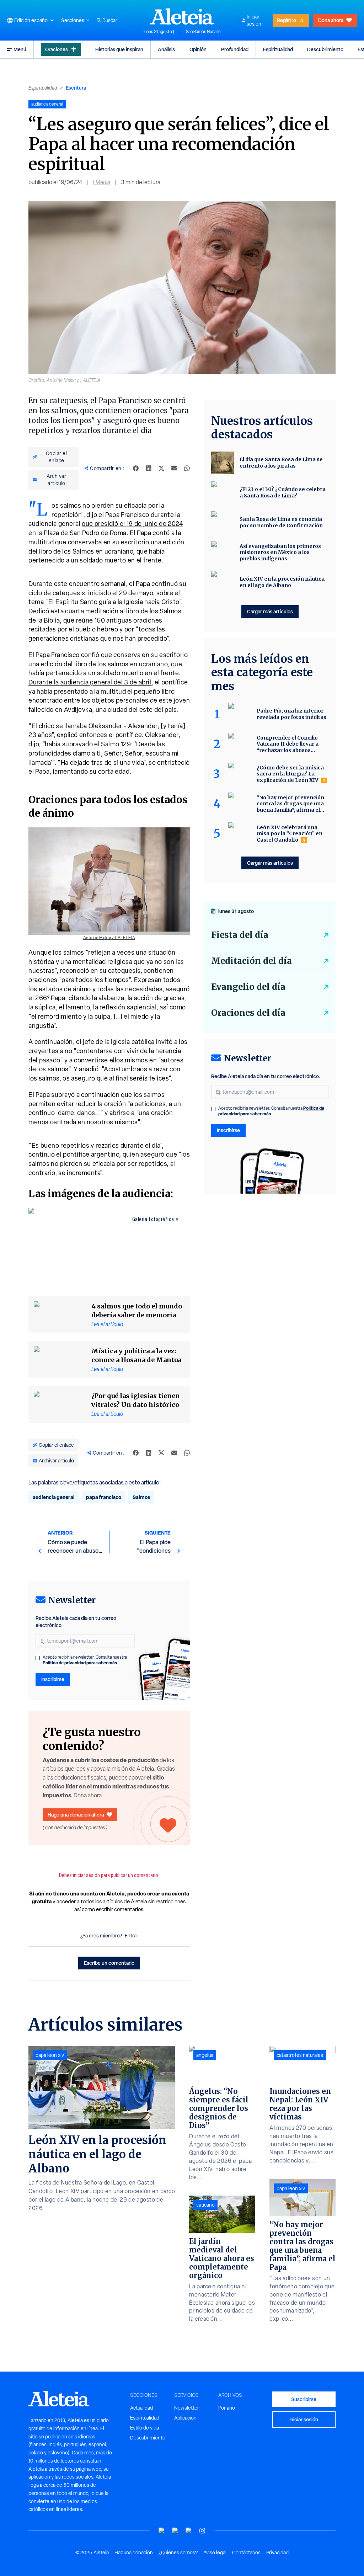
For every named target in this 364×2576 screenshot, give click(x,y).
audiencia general (54, 1497)
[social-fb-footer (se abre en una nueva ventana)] (175, 2531)
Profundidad (235, 49)
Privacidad (277, 2553)
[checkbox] (38, 1658)
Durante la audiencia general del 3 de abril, (91, 682)
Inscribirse (53, 1679)
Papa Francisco (58, 655)
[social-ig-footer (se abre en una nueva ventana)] (202, 2531)
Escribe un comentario (109, 1963)
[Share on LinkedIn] (149, 468)
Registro (287, 20)
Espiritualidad (278, 49)
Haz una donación (134, 2553)
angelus (205, 2055)
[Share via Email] (174, 468)
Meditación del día (251, 961)
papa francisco (104, 1497)
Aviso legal (215, 2553)
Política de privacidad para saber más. (81, 1663)
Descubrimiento (325, 49)
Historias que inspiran (119, 49)
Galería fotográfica (153, 1219)
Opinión (198, 49)
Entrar (132, 1936)
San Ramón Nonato (203, 32)
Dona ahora (331, 20)
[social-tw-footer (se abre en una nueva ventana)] (189, 2531)
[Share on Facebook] (136, 468)
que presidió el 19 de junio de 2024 (132, 524)
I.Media (101, 182)
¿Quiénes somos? (178, 2553)
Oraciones (57, 49)
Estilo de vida (144, 2428)
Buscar (110, 20)
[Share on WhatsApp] (187, 468)
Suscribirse (304, 2399)
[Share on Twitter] (161, 468)
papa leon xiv (50, 2055)
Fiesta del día (240, 935)
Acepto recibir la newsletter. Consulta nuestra (85, 1660)
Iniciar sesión (254, 20)
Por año (227, 2408)
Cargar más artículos (270, 611)
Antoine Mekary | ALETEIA (109, 938)
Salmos (141, 1497)
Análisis (166, 49)
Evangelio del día (248, 987)
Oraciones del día (248, 1013)
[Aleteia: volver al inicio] (182, 16)
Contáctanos (246, 2553)
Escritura (76, 88)
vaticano (205, 2205)
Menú (20, 49)
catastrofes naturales (300, 2055)
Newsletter (187, 2408)
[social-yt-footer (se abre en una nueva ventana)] (162, 2531)
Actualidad (141, 2408)
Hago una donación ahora (76, 1815)
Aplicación (185, 2418)
